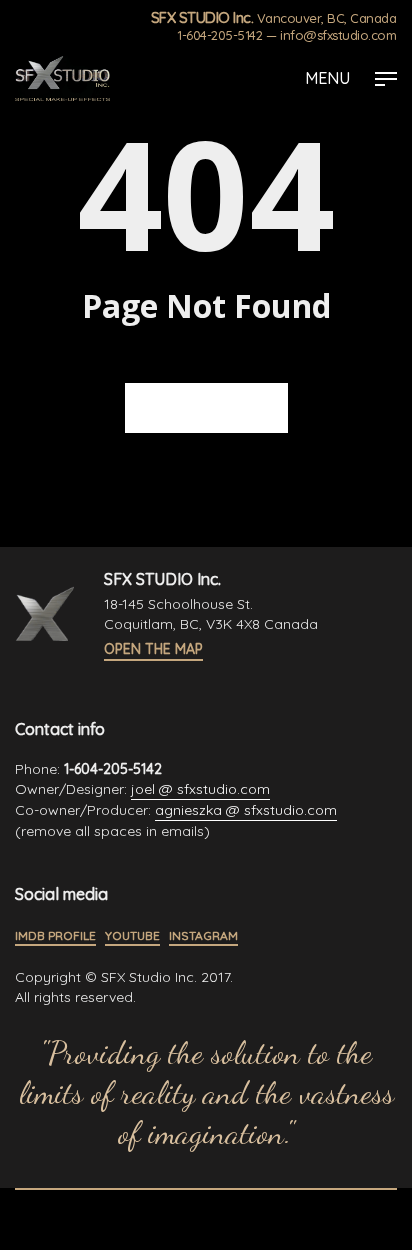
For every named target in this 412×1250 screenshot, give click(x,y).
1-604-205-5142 (219, 35)
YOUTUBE (132, 935)
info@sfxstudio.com (338, 35)
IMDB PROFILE (55, 935)
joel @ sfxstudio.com (200, 789)
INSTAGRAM (203, 935)
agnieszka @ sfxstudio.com (246, 810)
